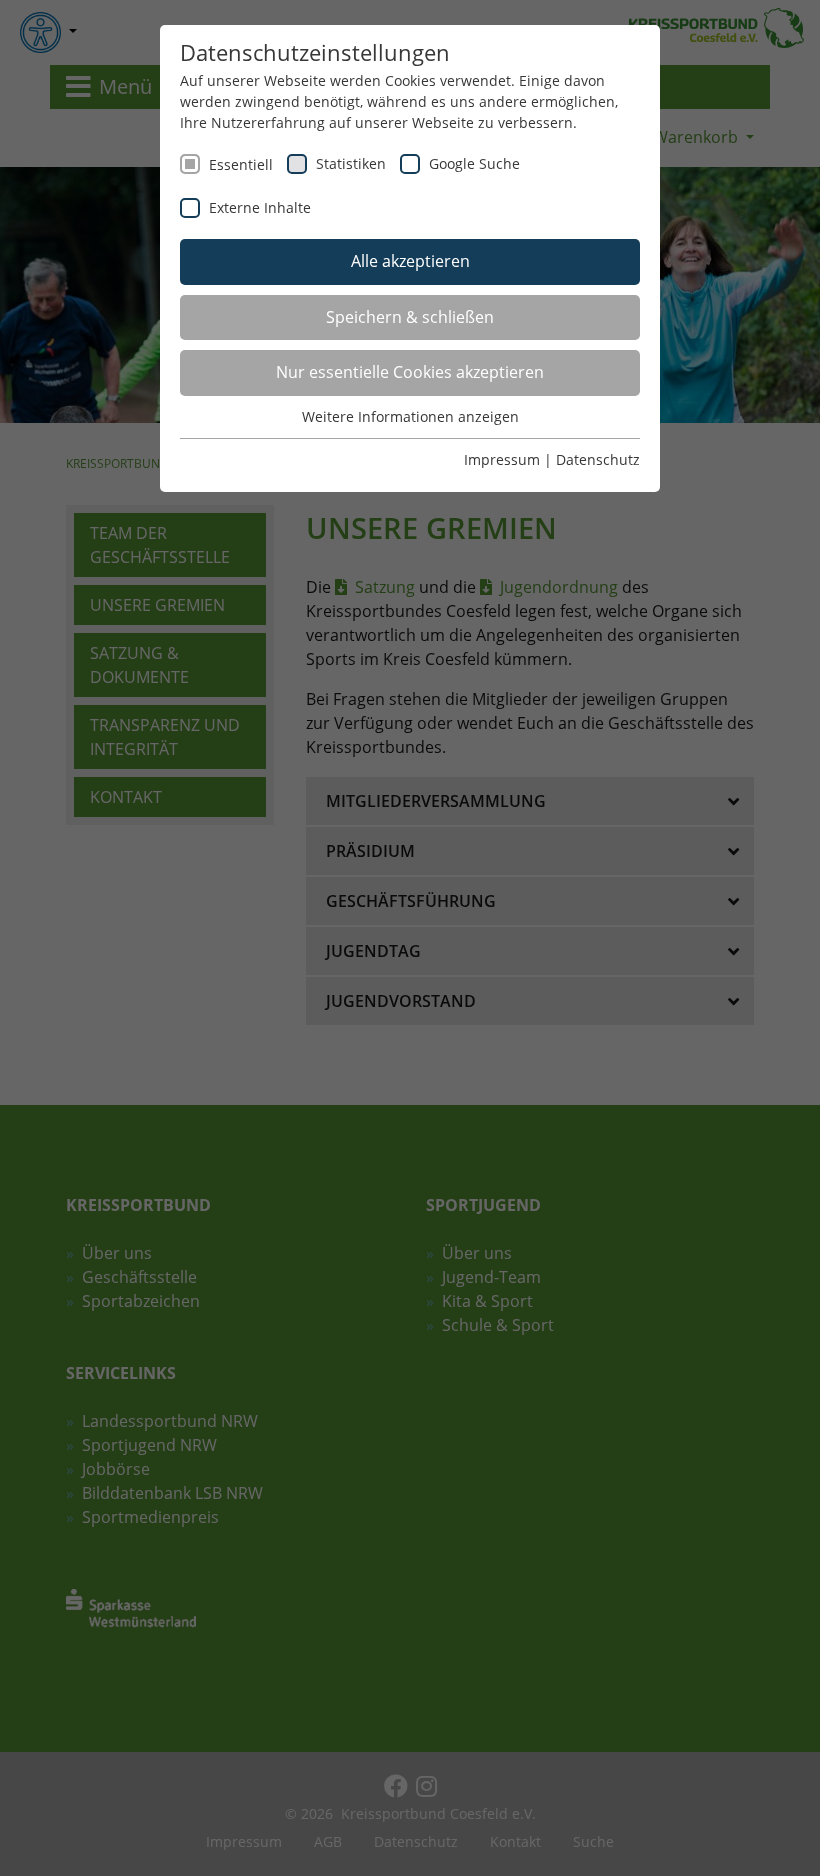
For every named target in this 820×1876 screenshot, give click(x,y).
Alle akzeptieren (410, 261)
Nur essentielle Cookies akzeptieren (410, 372)
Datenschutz (598, 459)
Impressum (502, 459)
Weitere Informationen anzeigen (410, 416)
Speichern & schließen (410, 317)
